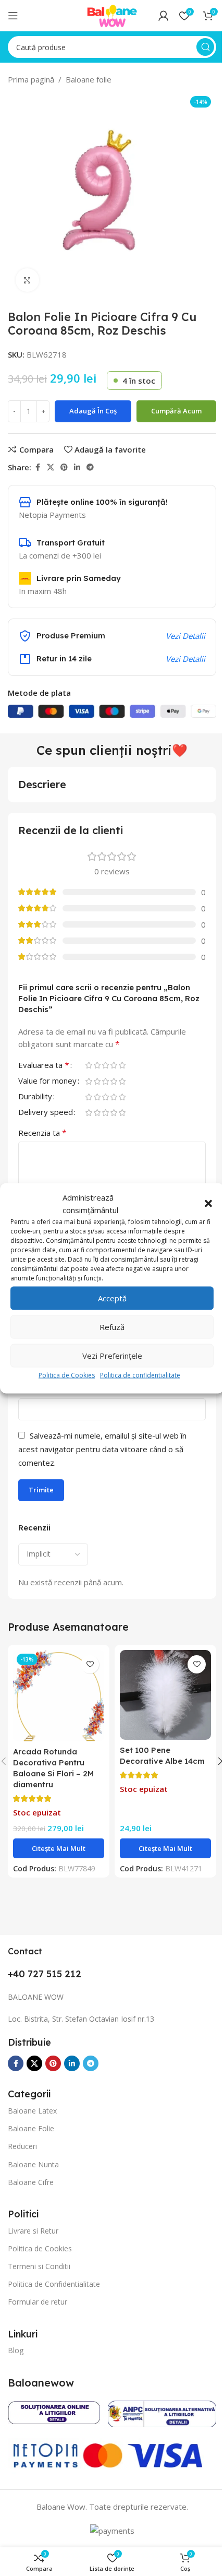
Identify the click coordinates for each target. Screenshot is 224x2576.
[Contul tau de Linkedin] (77, 467)
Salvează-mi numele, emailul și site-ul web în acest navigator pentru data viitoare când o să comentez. (102, 1449)
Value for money (47, 1081)
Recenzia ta (42, 1133)
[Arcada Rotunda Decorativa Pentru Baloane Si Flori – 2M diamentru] (59, 1696)
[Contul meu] (164, 16)
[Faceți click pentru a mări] (27, 280)
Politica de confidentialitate (140, 1375)
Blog (16, 2350)
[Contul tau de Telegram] (90, 467)
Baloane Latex (32, 2111)
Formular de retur (38, 2302)
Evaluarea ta (44, 1066)
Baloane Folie (31, 2128)
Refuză (112, 1327)
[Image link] (54, 2411)
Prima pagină (31, 79)
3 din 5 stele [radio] (105, 1065)
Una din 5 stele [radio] (89, 1065)
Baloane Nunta (33, 2164)
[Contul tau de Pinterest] (64, 467)
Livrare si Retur (33, 2231)
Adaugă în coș (93, 411)
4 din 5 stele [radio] (114, 1065)
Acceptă (112, 1298)
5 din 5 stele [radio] (122, 1065)
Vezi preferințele (112, 1356)
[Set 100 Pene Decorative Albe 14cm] (165, 1695)
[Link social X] (51, 467)
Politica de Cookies (67, 1375)
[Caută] (205, 47)
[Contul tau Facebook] (38, 467)
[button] (208, 1203)
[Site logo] (112, 15)
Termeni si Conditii (39, 2266)
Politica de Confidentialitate (54, 2284)
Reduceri (22, 2146)
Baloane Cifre (31, 2182)
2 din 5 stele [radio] (97, 1065)
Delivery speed (46, 1113)
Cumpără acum (176, 411)
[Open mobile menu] (13, 16)
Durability (35, 1097)
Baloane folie (89, 79)
